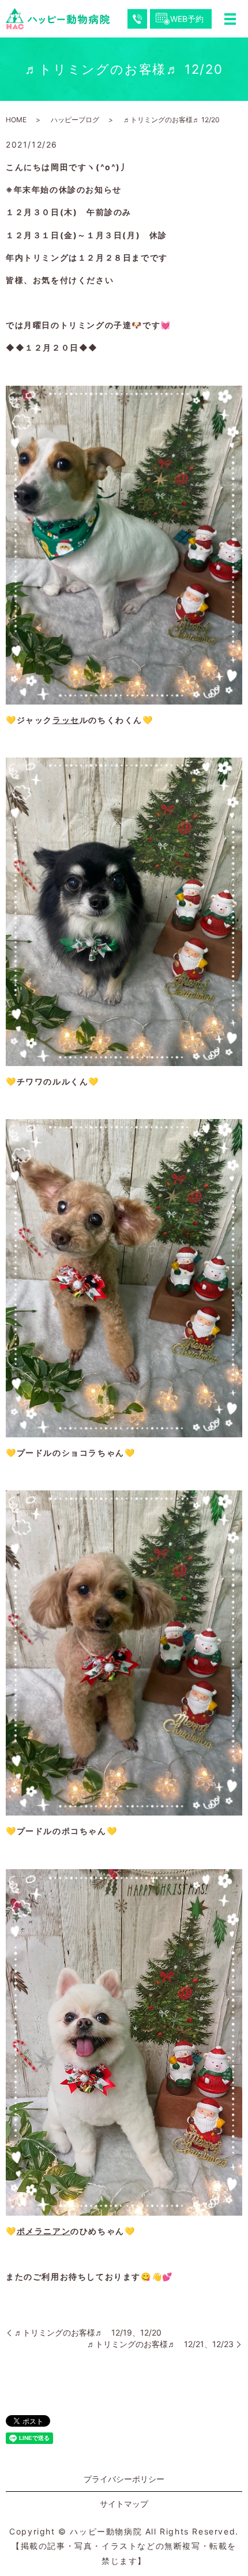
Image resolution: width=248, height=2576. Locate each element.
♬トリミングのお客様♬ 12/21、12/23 (160, 2344)
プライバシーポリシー (124, 2479)
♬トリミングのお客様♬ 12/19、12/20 (88, 2332)
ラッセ (66, 720)
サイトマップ (124, 2504)
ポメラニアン (44, 2231)
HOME (16, 120)
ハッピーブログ (75, 120)
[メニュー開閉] (230, 19)
